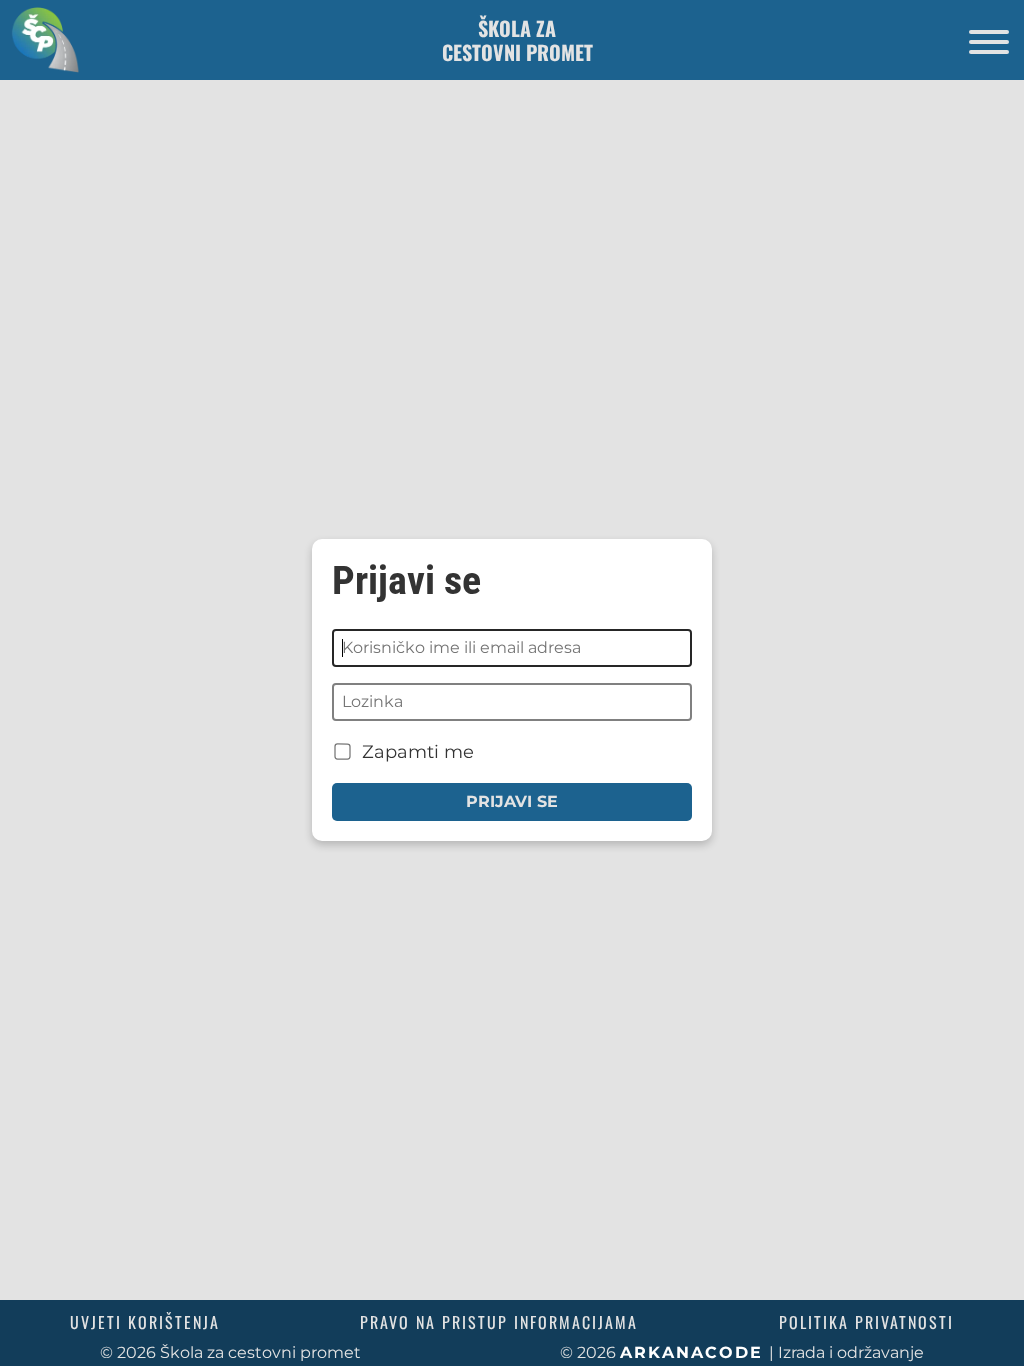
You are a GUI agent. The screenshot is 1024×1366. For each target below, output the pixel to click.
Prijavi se (512, 801)
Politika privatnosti (866, 1322)
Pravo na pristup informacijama (499, 1322)
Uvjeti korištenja (145, 1322)
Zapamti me (415, 751)
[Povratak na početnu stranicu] (40, 39)
